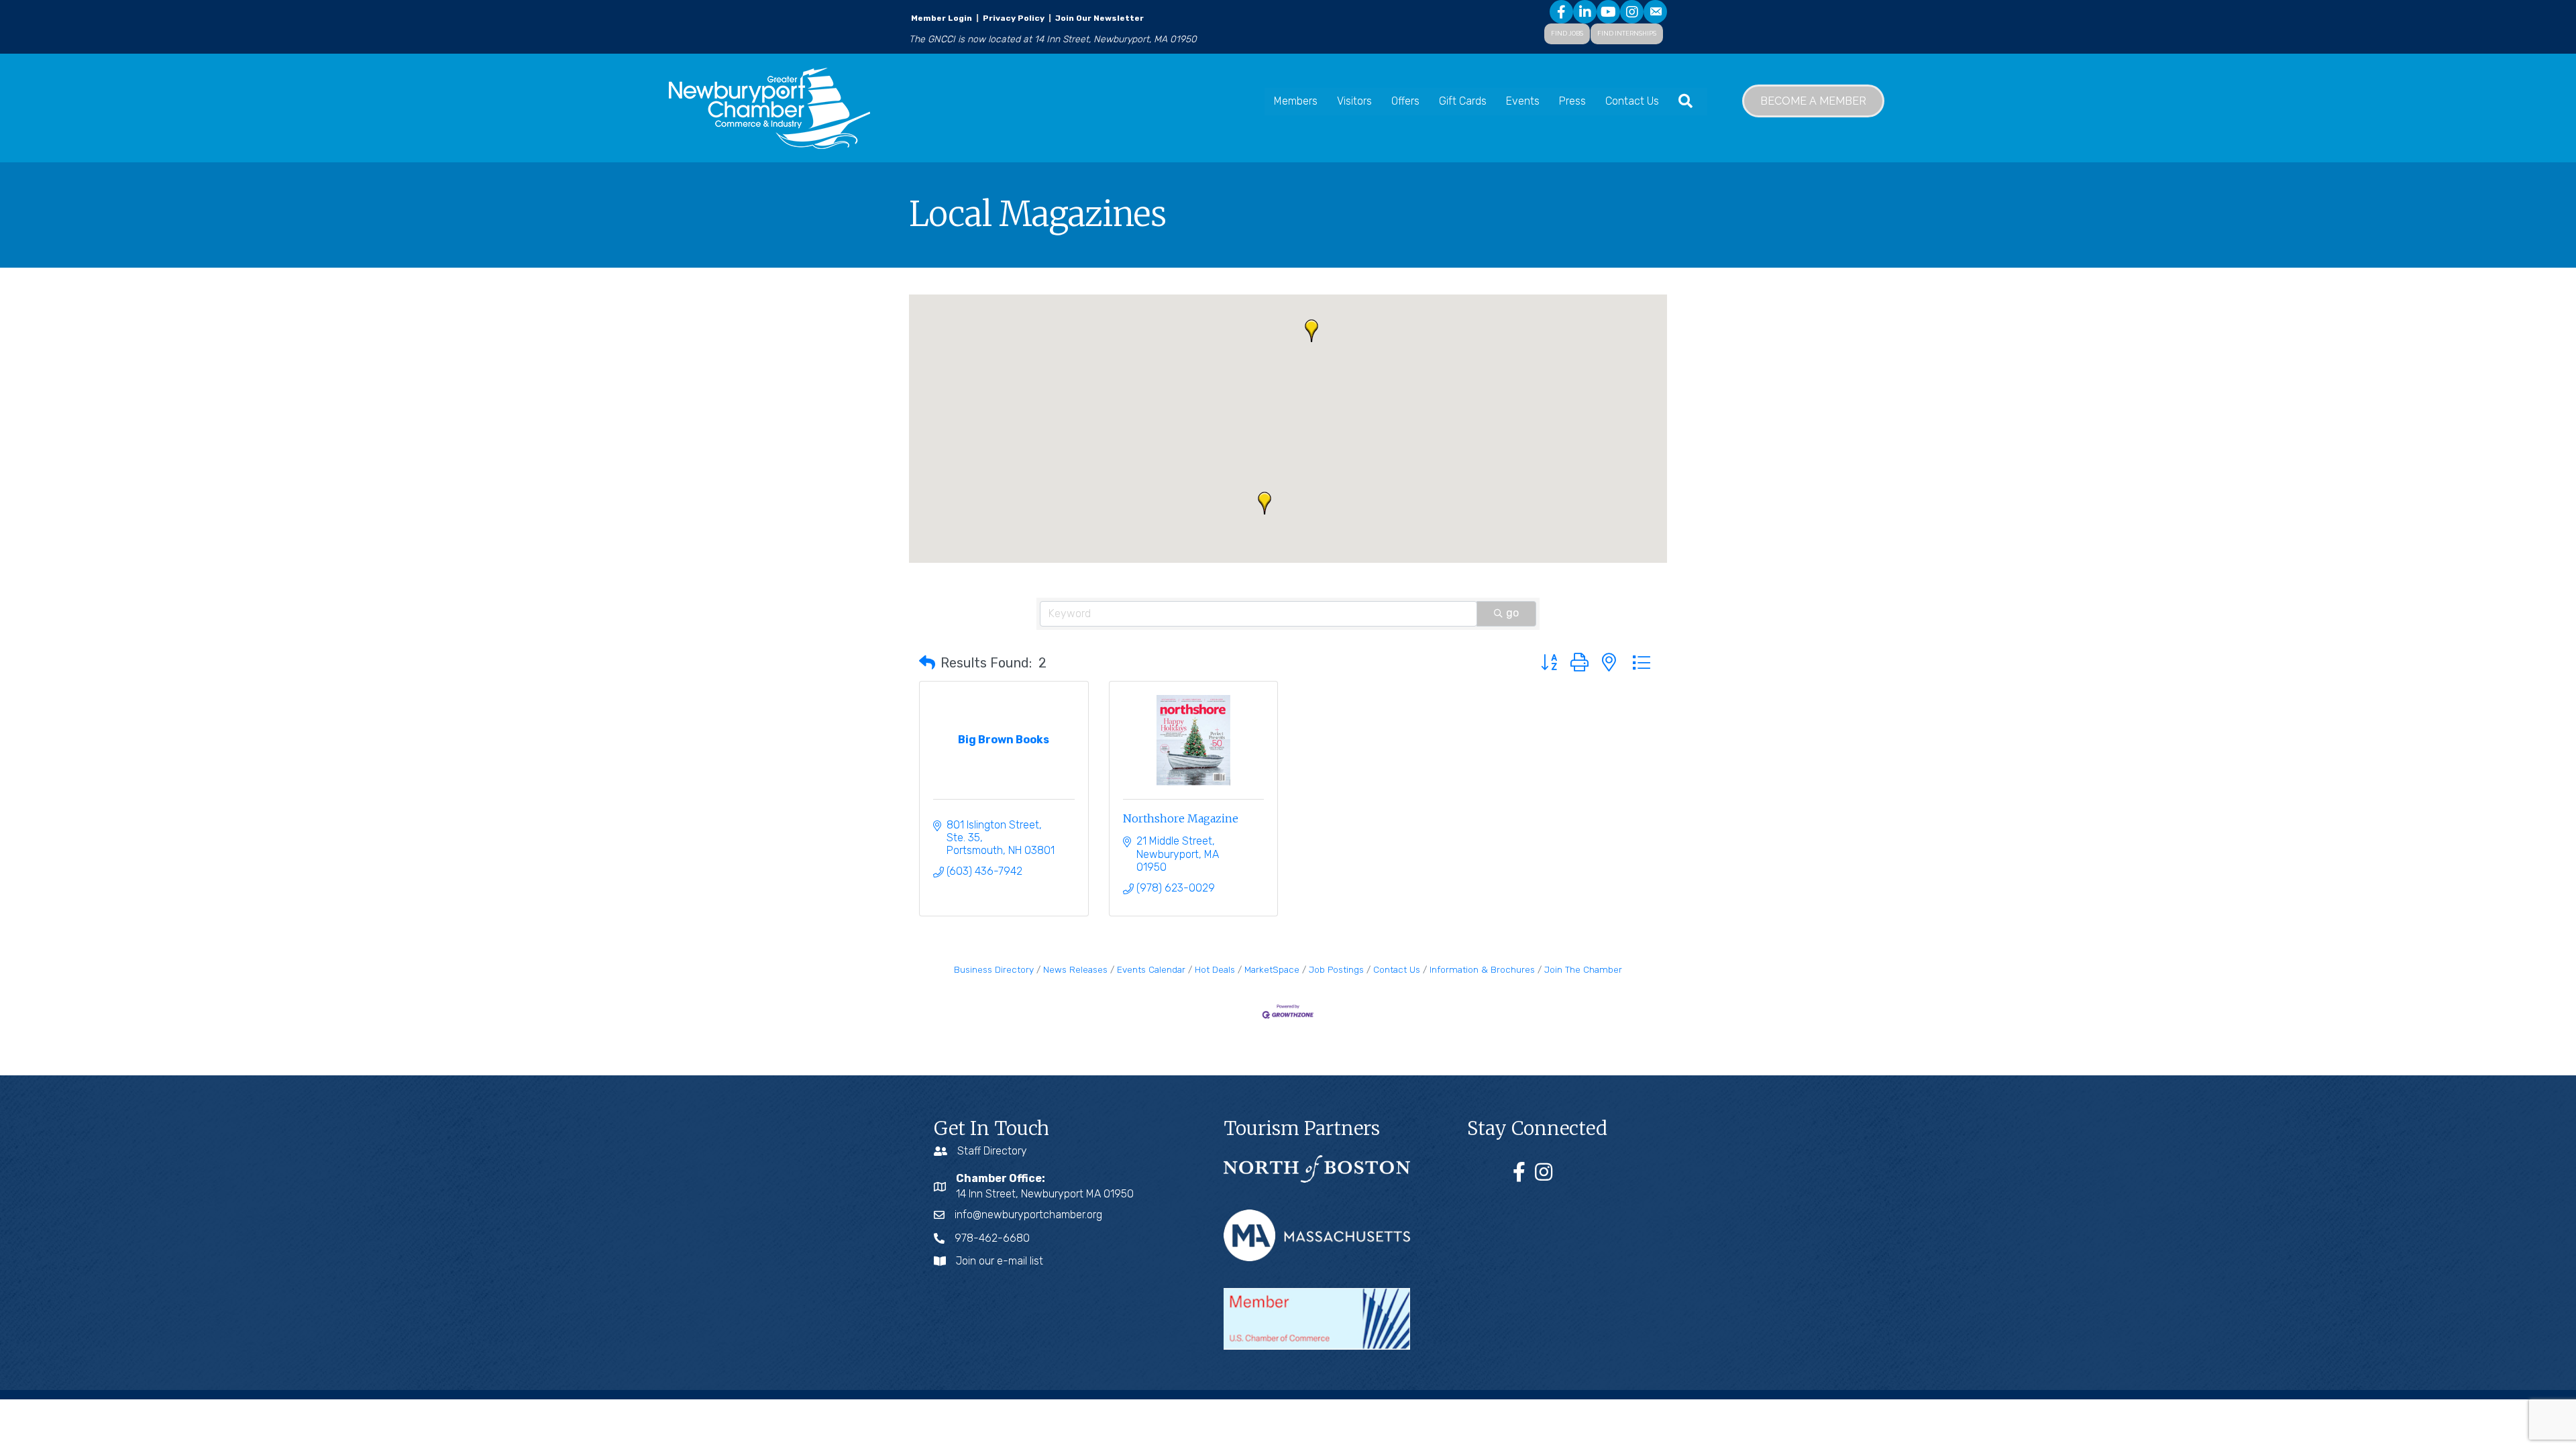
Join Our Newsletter (1098, 18)
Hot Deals (1215, 969)
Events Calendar (1151, 969)
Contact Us (1632, 101)
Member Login (942, 18)
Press (1572, 101)
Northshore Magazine (1181, 818)
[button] (1311, 331)
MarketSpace (1272, 969)
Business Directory (994, 969)
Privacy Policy (1014, 18)
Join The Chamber (1583, 969)
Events (1523, 101)
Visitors (1354, 101)
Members (1296, 101)
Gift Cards (1463, 101)
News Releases (1075, 969)
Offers (1405, 101)
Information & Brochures (1482, 969)
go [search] (1512, 613)
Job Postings (1336, 969)
